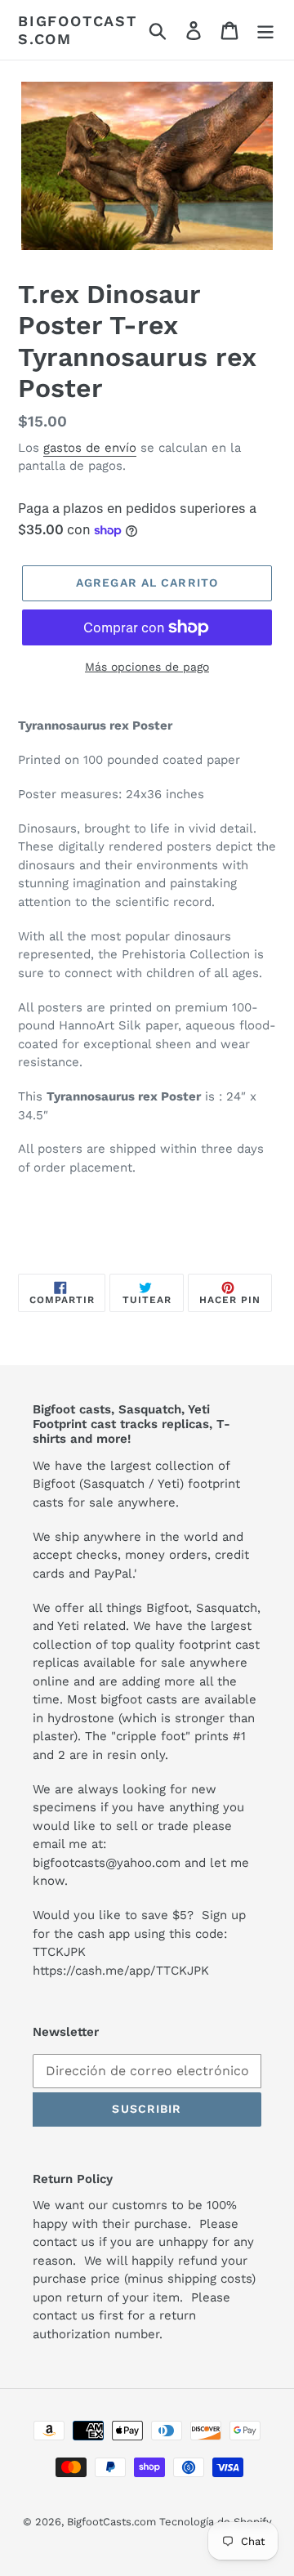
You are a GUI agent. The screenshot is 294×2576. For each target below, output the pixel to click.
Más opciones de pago (147, 667)
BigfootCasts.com (78, 30)
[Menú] (265, 30)
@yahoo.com (143, 1863)
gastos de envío (90, 448)
